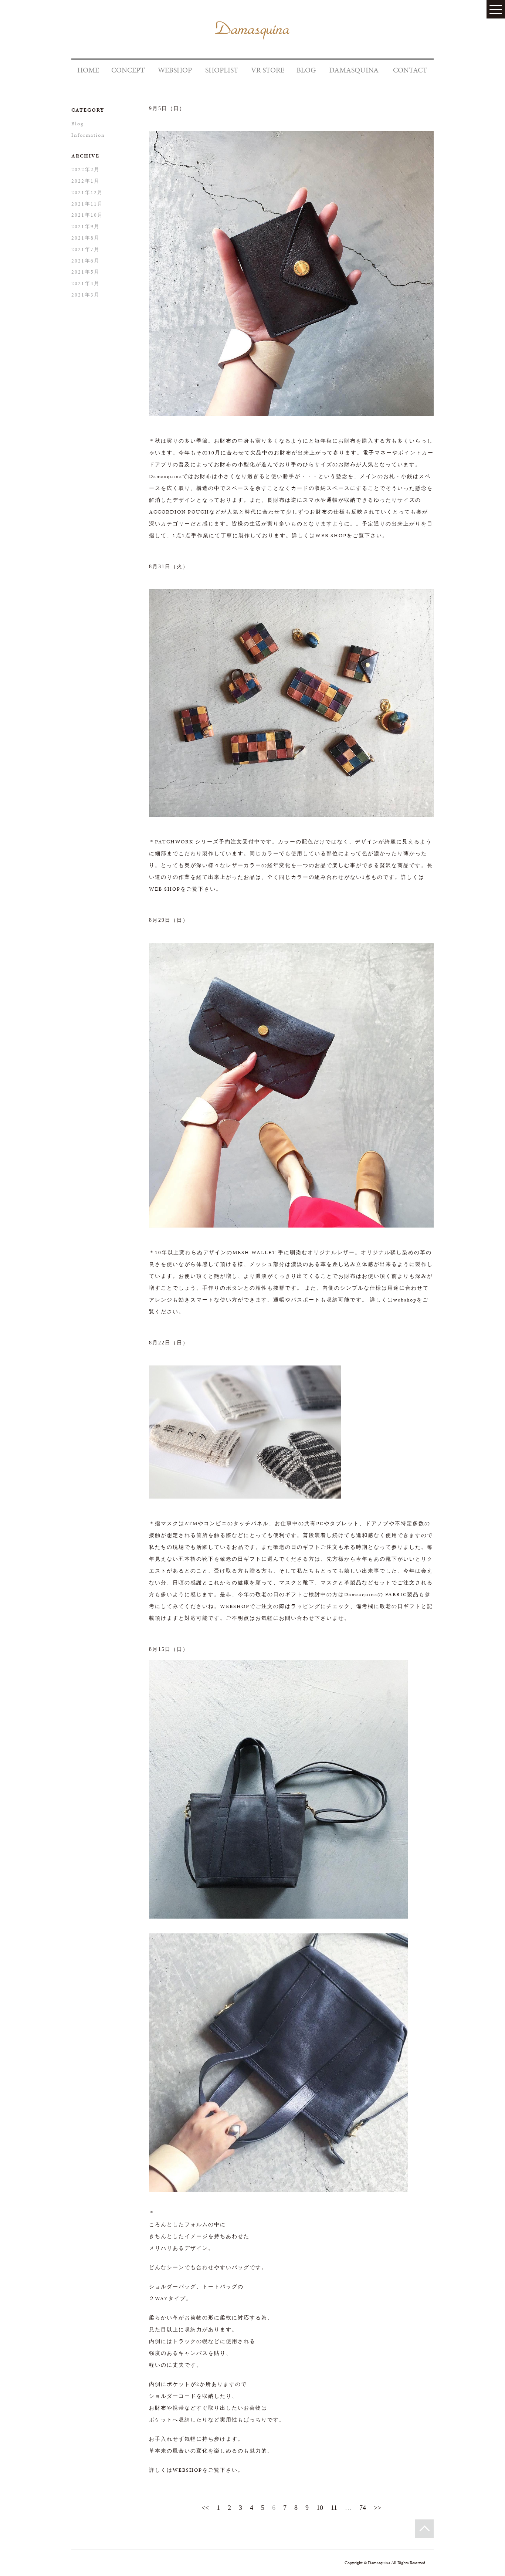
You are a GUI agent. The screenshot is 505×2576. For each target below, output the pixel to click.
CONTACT (410, 70)
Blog (78, 124)
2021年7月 (86, 249)
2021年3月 (86, 295)
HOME (88, 70)
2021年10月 (87, 215)
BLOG (306, 70)
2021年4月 (86, 283)
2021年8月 (86, 238)
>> (377, 2508)
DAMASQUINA (354, 70)
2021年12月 (87, 192)
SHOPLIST (222, 70)
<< (205, 2508)
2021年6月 (86, 261)
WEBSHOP (175, 70)
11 (334, 2508)
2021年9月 (86, 226)
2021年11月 (87, 204)
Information (88, 135)
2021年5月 (86, 272)
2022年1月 (86, 181)
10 (320, 2508)
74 (363, 2508)
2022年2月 (86, 170)
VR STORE (268, 70)
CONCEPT (128, 70)
